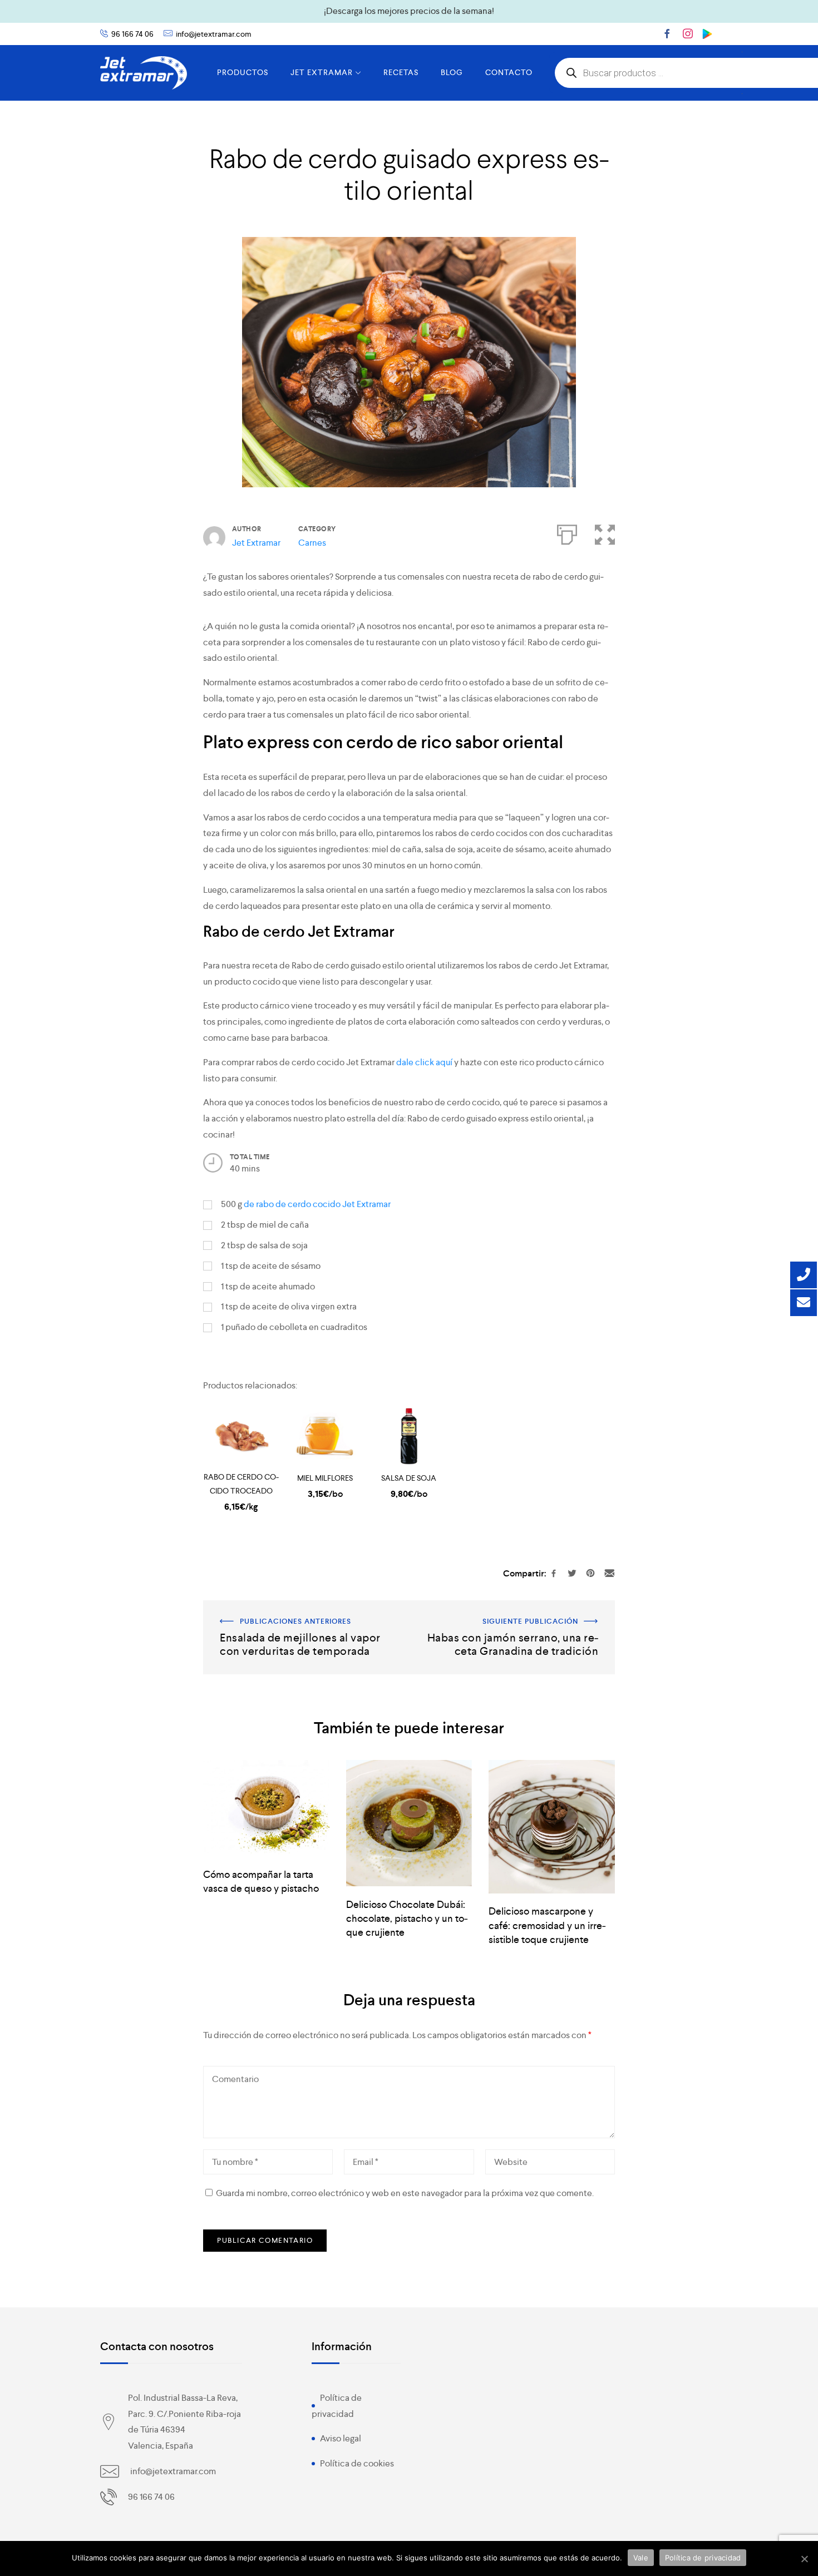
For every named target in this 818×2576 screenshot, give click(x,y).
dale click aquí (424, 1062)
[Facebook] (667, 33)
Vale (641, 2558)
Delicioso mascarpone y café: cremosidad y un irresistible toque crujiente (547, 1925)
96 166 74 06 (132, 34)
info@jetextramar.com (214, 34)
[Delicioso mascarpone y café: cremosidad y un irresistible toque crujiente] (552, 1827)
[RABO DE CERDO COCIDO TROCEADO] (241, 1437)
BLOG (452, 72)
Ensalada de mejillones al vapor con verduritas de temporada (298, 1616)
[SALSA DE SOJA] (409, 1437)
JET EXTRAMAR (322, 72)
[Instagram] (688, 33)
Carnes (312, 543)
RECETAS (401, 72)
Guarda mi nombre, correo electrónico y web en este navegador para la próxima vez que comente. (405, 2193)
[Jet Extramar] (144, 73)
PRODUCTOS (243, 72)
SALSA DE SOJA (409, 1478)
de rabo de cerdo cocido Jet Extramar (317, 1204)
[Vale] (804, 2559)
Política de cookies (357, 2463)
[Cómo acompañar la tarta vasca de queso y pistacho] (266, 1808)
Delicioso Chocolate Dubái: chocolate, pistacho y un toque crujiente (407, 1918)
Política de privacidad (703, 2558)
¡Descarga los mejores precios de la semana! (409, 11)
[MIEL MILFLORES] (325, 1437)
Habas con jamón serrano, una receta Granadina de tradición (517, 1616)
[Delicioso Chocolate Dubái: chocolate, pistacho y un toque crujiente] (409, 1823)
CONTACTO (509, 72)
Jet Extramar (256, 543)
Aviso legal (341, 2438)
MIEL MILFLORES (325, 1478)
